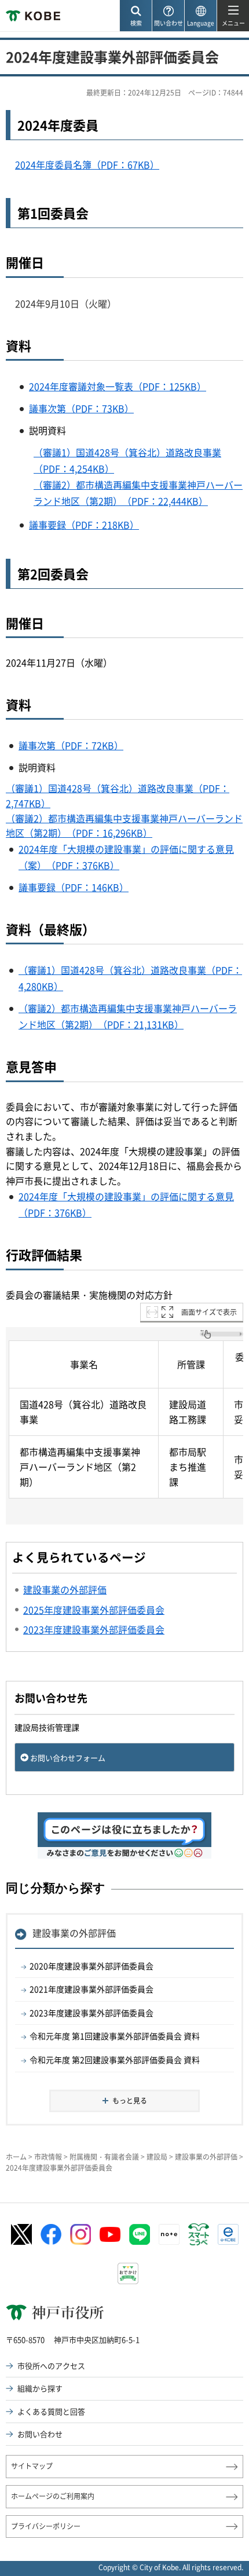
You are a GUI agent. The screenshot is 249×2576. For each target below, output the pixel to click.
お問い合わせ (40, 2434)
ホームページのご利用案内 (53, 2496)
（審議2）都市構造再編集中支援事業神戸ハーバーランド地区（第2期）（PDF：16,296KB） (124, 826)
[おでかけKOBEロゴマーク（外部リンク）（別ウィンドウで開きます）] (128, 2273)
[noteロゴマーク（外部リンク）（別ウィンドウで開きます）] (169, 2234)
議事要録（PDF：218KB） (84, 525)
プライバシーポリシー (46, 2526)
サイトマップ (32, 2466)
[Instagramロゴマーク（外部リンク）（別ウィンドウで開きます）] (80, 2234)
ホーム (16, 2157)
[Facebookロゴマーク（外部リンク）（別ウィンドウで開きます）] (51, 2234)
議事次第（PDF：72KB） (71, 745)
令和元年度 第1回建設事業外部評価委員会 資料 (115, 2036)
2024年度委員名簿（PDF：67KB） (87, 164)
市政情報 (48, 2157)
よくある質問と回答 (51, 2411)
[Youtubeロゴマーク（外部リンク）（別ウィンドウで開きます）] (110, 2234)
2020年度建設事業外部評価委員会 (91, 1966)
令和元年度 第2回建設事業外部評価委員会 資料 (115, 2060)
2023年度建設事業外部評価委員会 (91, 2013)
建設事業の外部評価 (74, 1933)
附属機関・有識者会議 (104, 2157)
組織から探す (40, 2388)
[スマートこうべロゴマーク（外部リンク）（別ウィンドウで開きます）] (199, 2234)
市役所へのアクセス (51, 2366)
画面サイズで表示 (209, 1312)
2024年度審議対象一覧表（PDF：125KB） (118, 386)
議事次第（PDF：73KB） (81, 408)
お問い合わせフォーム (68, 1758)
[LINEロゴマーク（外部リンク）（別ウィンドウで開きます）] (140, 2234)
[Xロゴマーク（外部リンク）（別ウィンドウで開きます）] (21, 2235)
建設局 (157, 2157)
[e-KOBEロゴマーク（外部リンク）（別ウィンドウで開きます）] (228, 2234)
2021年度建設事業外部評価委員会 (91, 1989)
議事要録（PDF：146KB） (74, 887)
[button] (136, 16)
